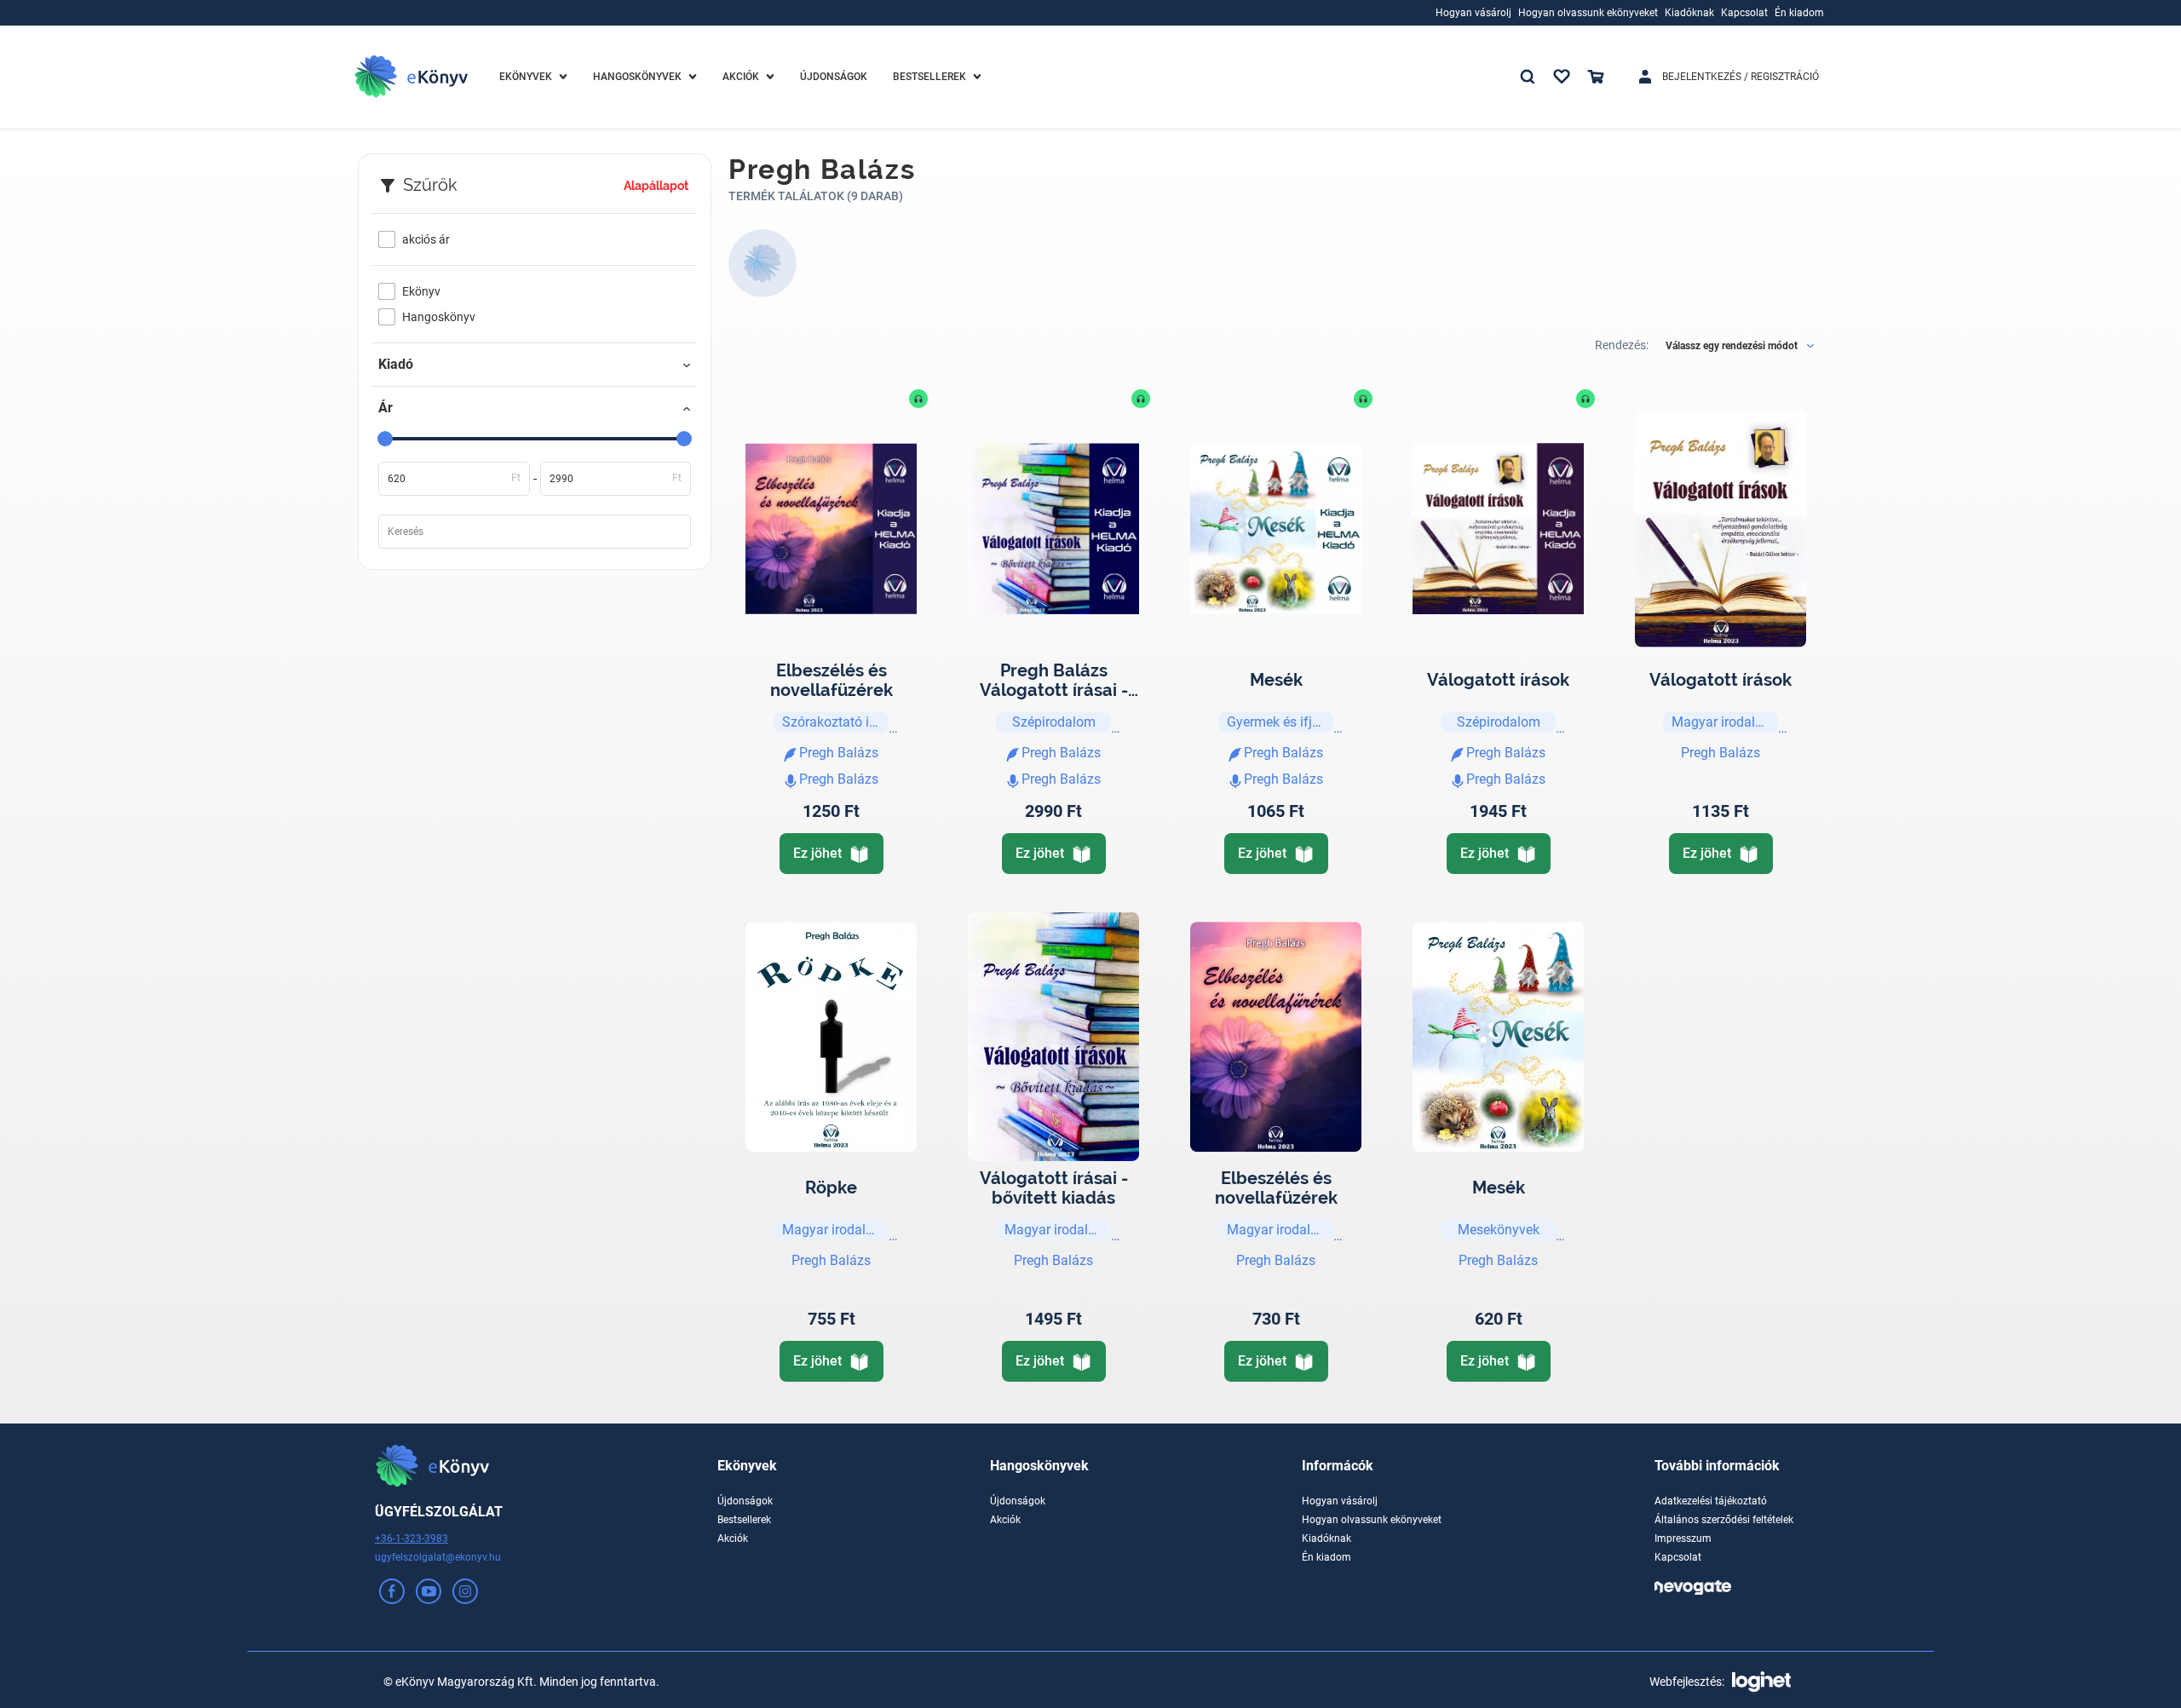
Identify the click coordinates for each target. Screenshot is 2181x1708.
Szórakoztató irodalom (835, 722)
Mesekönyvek (1499, 1230)
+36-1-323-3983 (411, 1538)
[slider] (385, 439)
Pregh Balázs (1721, 753)
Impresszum (1683, 1538)
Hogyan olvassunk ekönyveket (1372, 1520)
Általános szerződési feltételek (1724, 1520)
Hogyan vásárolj (1340, 1501)
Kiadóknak (1326, 1538)
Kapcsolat (1678, 1557)
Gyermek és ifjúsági (1280, 722)
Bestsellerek (744, 1520)
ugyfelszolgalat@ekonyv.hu (438, 1557)
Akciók (733, 1538)
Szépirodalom (1054, 722)
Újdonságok (745, 1501)
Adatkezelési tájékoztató (1711, 1501)
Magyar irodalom (1723, 722)
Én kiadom (1326, 1557)
